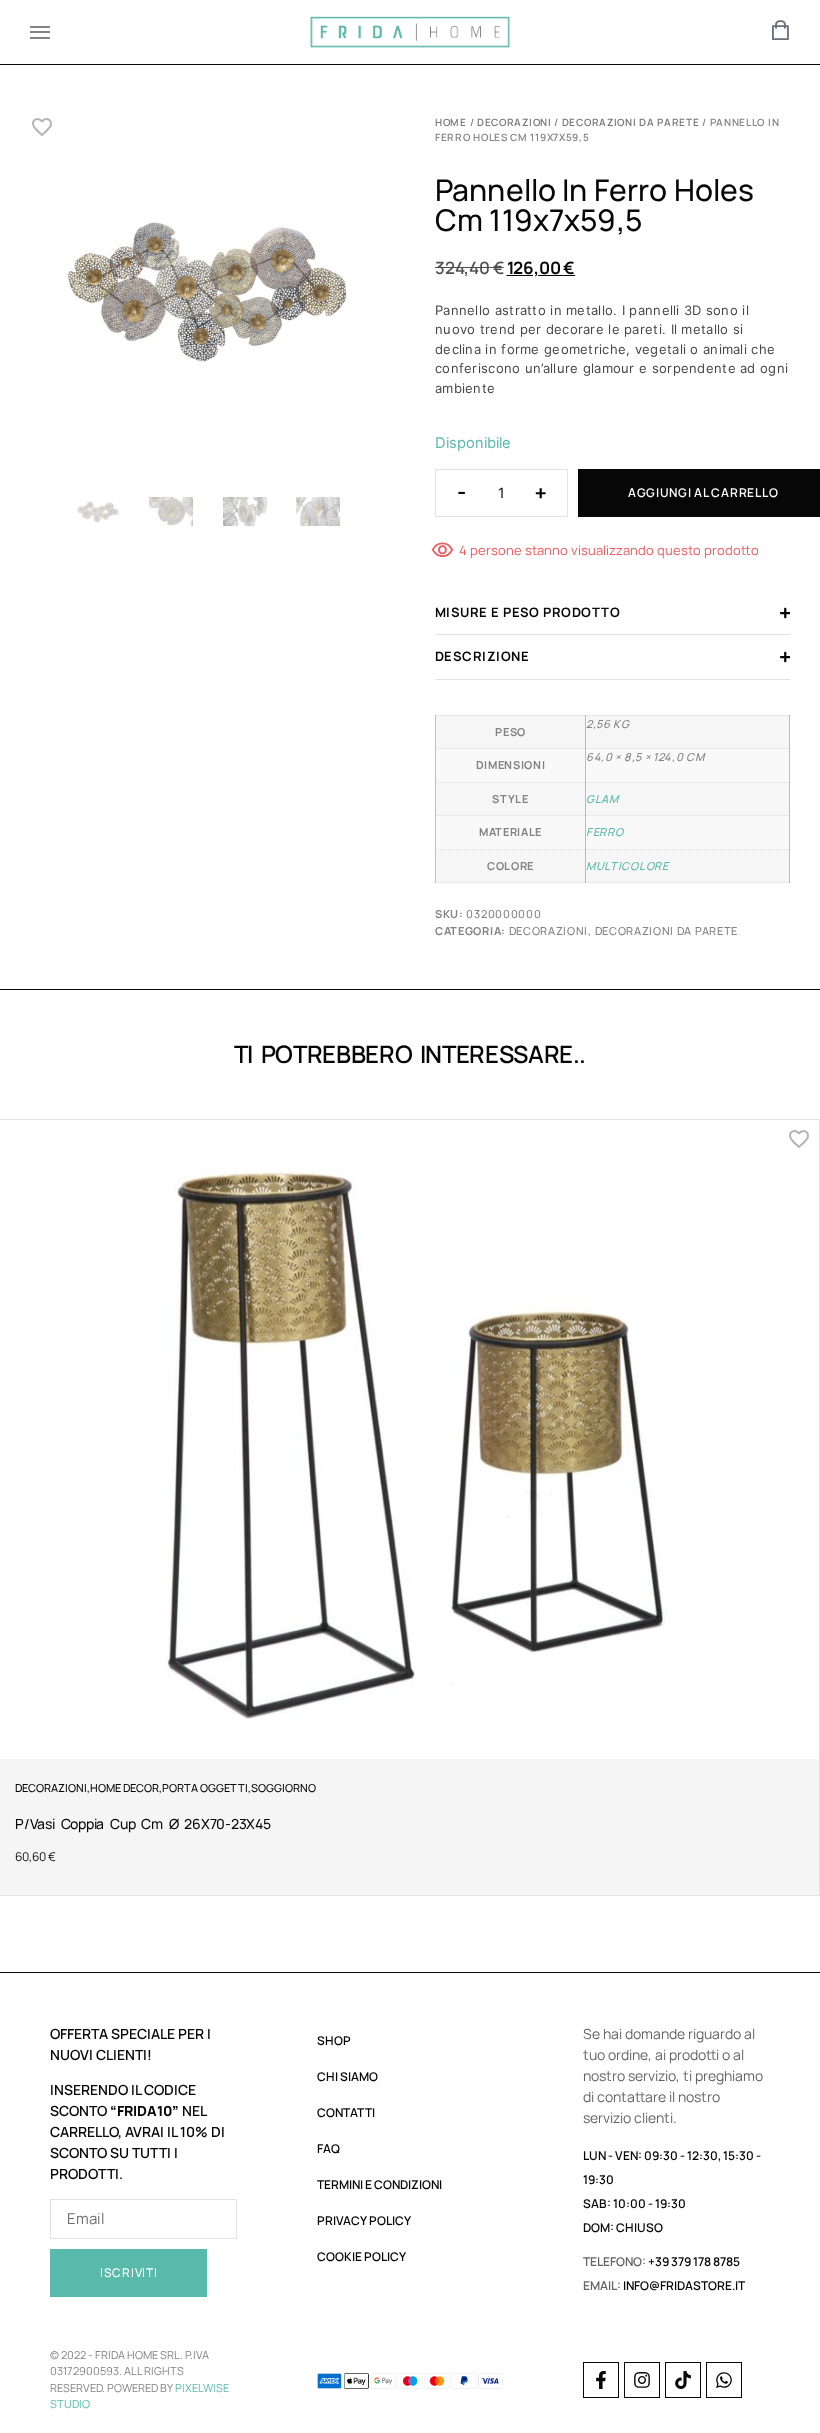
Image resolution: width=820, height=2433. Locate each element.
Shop (334, 2040)
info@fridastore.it (684, 2285)
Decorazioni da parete (631, 122)
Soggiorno (283, 1787)
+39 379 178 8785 (694, 2261)
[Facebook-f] (601, 2380)
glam (602, 798)
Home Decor (124, 1787)
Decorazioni (514, 122)
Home (451, 122)
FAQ (328, 2148)
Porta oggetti (205, 1787)
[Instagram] (642, 2380)
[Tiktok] (683, 2380)
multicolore (627, 865)
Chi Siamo (347, 2076)
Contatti (346, 2112)
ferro (604, 831)
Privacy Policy (364, 2220)
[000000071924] (207, 297)
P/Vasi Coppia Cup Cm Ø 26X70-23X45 (143, 1823)
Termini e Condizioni (379, 2184)
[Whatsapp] (724, 2380)
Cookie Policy (361, 2256)
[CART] (781, 30)
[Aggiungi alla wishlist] (42, 127)
